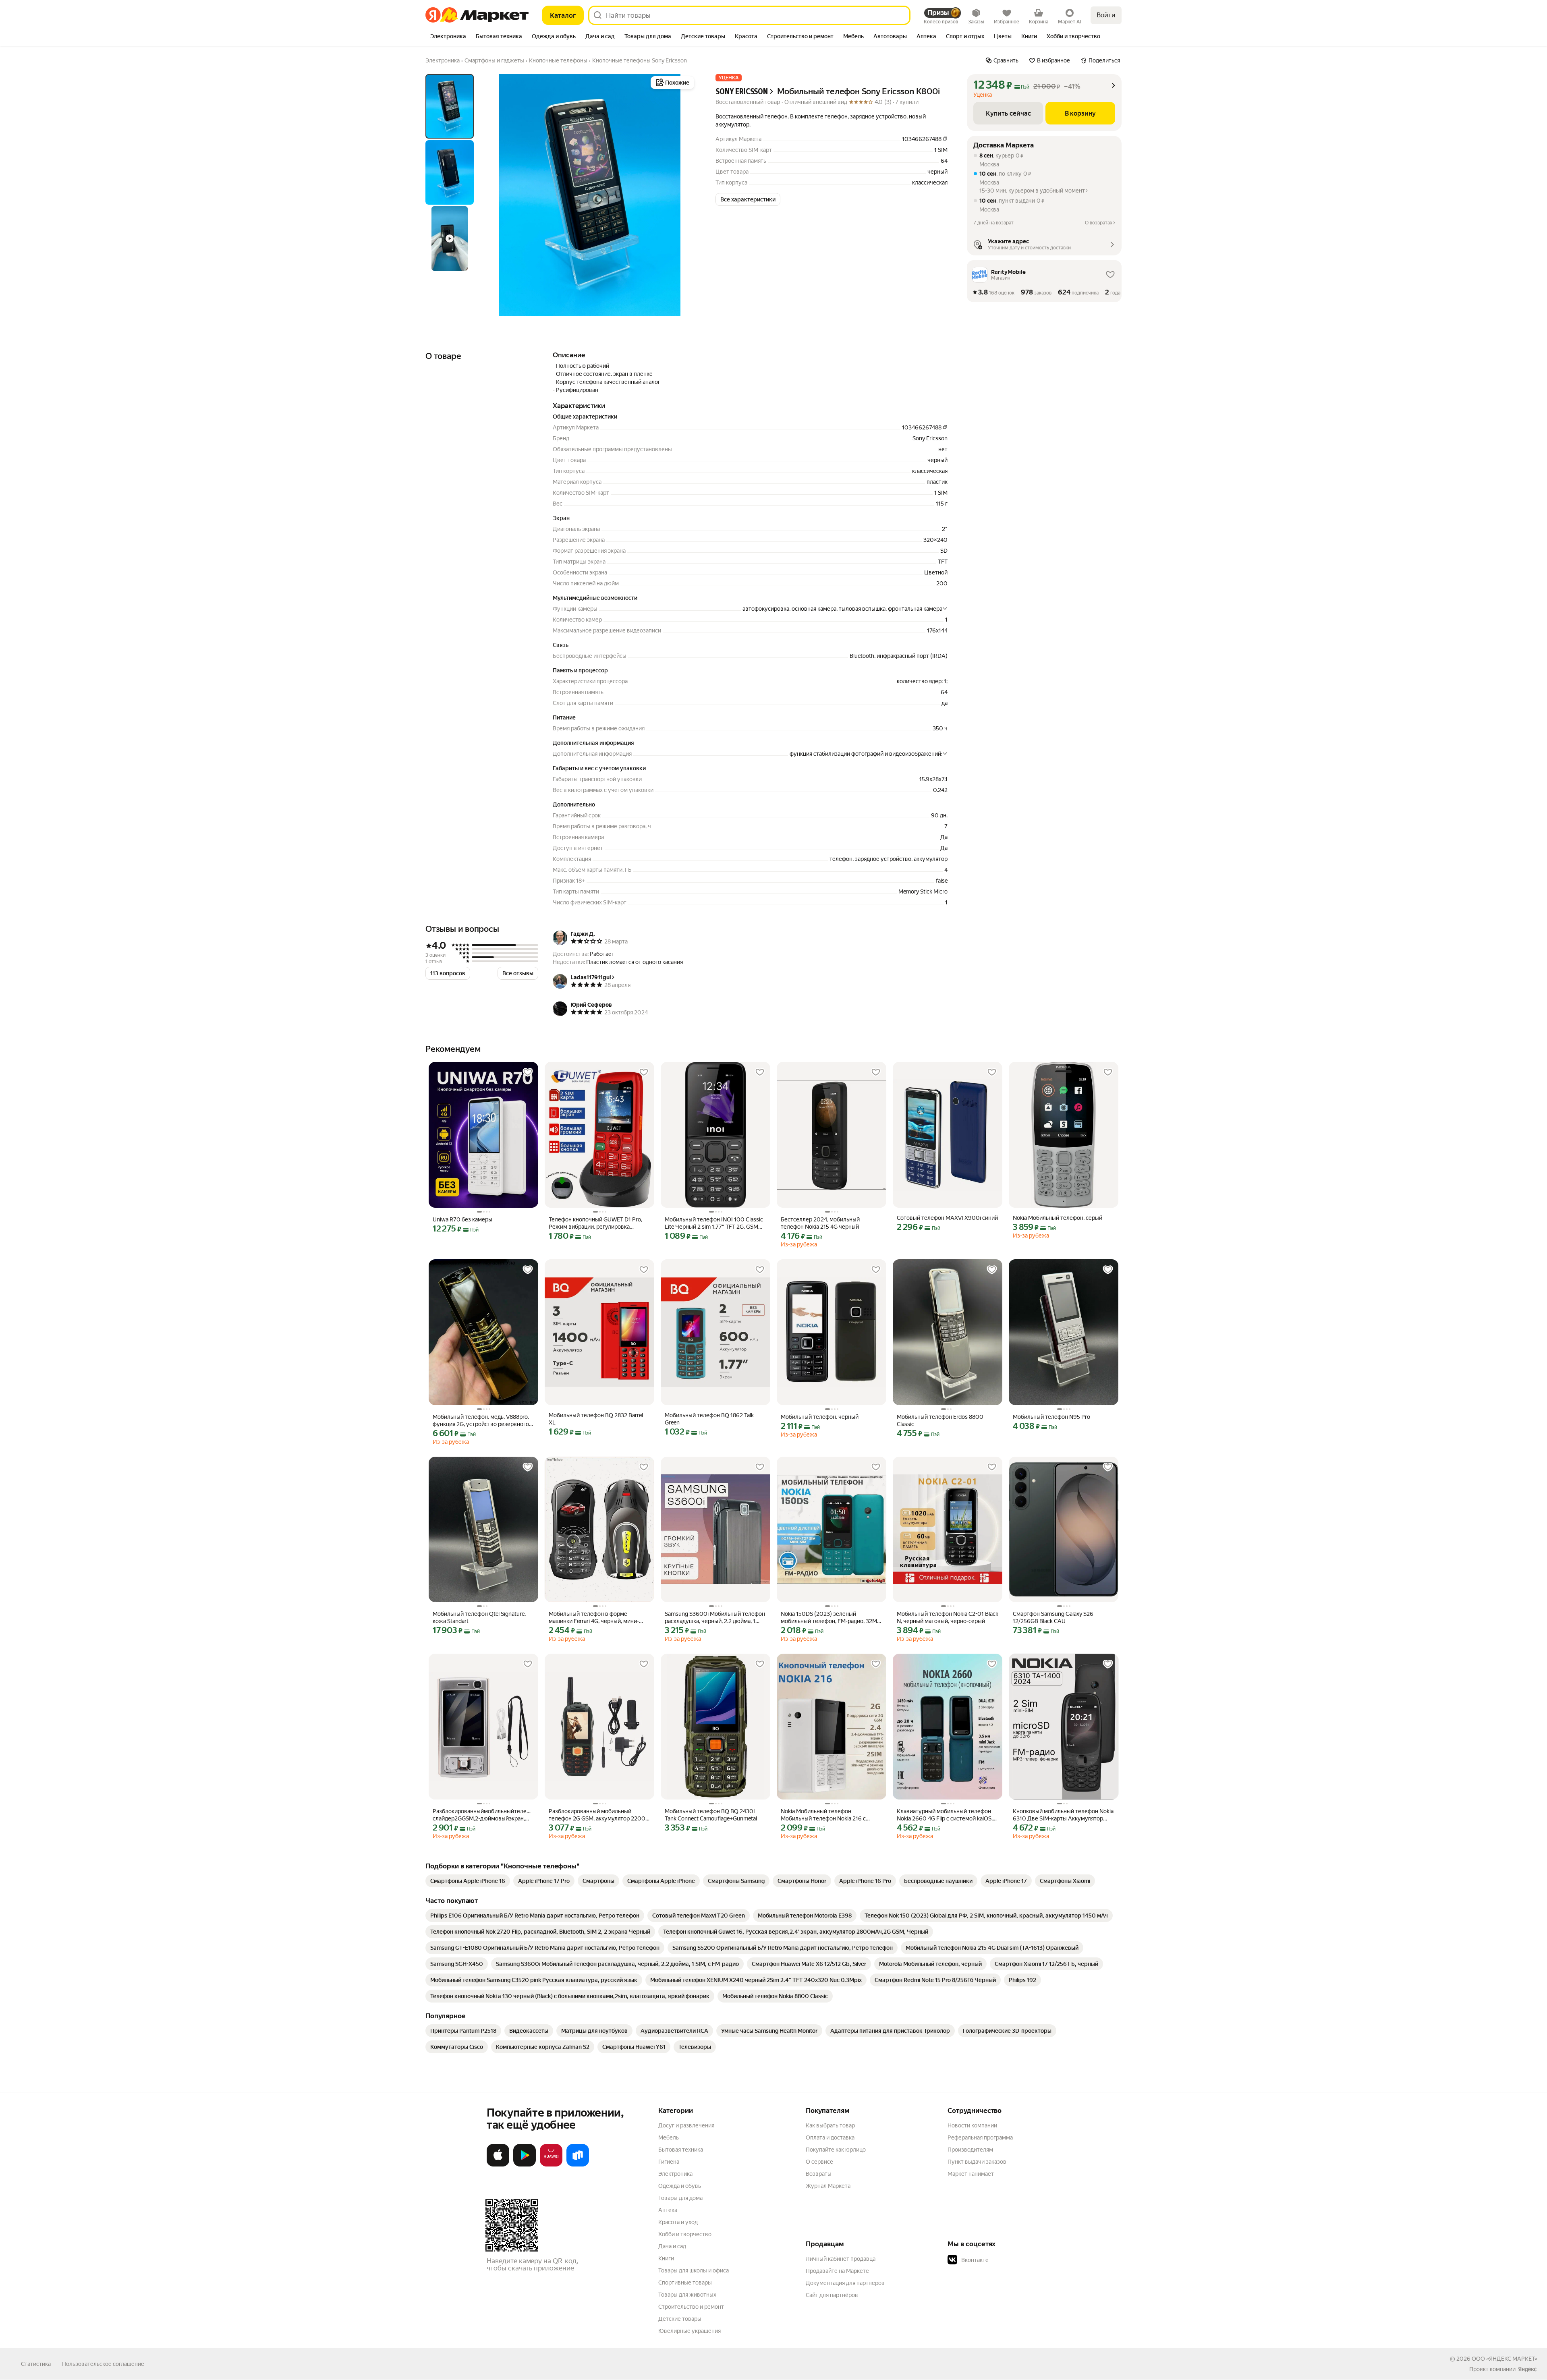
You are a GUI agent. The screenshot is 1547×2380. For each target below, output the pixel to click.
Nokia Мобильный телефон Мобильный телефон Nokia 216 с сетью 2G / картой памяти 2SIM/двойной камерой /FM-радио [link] (823, 1815)
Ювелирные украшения (690, 2331)
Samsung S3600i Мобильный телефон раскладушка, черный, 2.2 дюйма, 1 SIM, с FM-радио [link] (715, 1618)
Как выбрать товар (830, 2125)
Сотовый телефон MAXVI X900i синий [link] (947, 1218)
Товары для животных (687, 2295)
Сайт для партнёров (832, 2295)
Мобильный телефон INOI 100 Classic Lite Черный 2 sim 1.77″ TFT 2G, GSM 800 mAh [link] (714, 1223)
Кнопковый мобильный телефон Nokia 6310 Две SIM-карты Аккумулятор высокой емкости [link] (1063, 1815)
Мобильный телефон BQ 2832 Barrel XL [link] (596, 1419)
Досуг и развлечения (686, 2125)
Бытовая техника (681, 2150)
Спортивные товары (685, 2283)
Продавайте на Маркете (837, 2271)
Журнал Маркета (828, 2186)
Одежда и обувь (680, 2186)
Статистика (36, 2364)
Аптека (668, 2210)
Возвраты (819, 2174)
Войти (1106, 15)
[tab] (448, 37)
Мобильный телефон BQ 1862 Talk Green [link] (709, 1419)
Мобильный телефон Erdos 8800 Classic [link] (940, 1420)
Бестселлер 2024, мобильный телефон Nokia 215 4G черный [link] (820, 1223)
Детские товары (680, 2319)
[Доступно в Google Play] (525, 2165)
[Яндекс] (1527, 2369)
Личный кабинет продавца (841, 2259)
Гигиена (669, 2162)
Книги (666, 2258)
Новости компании (972, 2125)
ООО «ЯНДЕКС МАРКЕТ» (1504, 2359)
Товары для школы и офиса (694, 2270)
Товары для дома (680, 2198)
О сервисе (819, 2162)
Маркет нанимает (971, 2174)
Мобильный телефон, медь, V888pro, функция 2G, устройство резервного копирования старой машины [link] (481, 1421)
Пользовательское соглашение (103, 2364)
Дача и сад (672, 2246)
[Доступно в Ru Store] (578, 2165)
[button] (748, 199)
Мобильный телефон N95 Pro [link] (1051, 1417)
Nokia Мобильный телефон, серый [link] (1058, 1218)
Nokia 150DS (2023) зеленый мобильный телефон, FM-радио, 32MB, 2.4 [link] (831, 1618)
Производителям (970, 2150)
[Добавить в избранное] (528, 1072)
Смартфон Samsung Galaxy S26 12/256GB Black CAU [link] (1053, 1617)
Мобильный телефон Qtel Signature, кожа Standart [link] (479, 1617)
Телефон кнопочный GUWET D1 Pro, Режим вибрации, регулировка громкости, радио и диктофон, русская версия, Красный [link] (599, 1223)
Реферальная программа (980, 2137)
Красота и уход (678, 2222)
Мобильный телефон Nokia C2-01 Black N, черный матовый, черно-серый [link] (948, 1617)
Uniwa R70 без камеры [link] (462, 1219)
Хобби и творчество (685, 2234)
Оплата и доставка (830, 2137)
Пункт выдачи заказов (977, 2162)
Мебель (669, 2137)
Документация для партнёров (845, 2283)
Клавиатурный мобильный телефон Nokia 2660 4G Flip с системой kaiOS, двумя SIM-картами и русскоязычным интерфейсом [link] (946, 1815)
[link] (468, 1881)
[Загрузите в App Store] (498, 2165)
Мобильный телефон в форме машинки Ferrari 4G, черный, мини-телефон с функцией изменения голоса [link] (594, 1618)
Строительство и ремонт (691, 2307)
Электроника (675, 2174)
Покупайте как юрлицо (836, 2150)
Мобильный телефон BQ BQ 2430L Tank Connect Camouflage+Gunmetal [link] (711, 1815)
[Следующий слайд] (683, 195)
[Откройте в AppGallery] (551, 2165)
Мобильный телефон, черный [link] (820, 1417)
